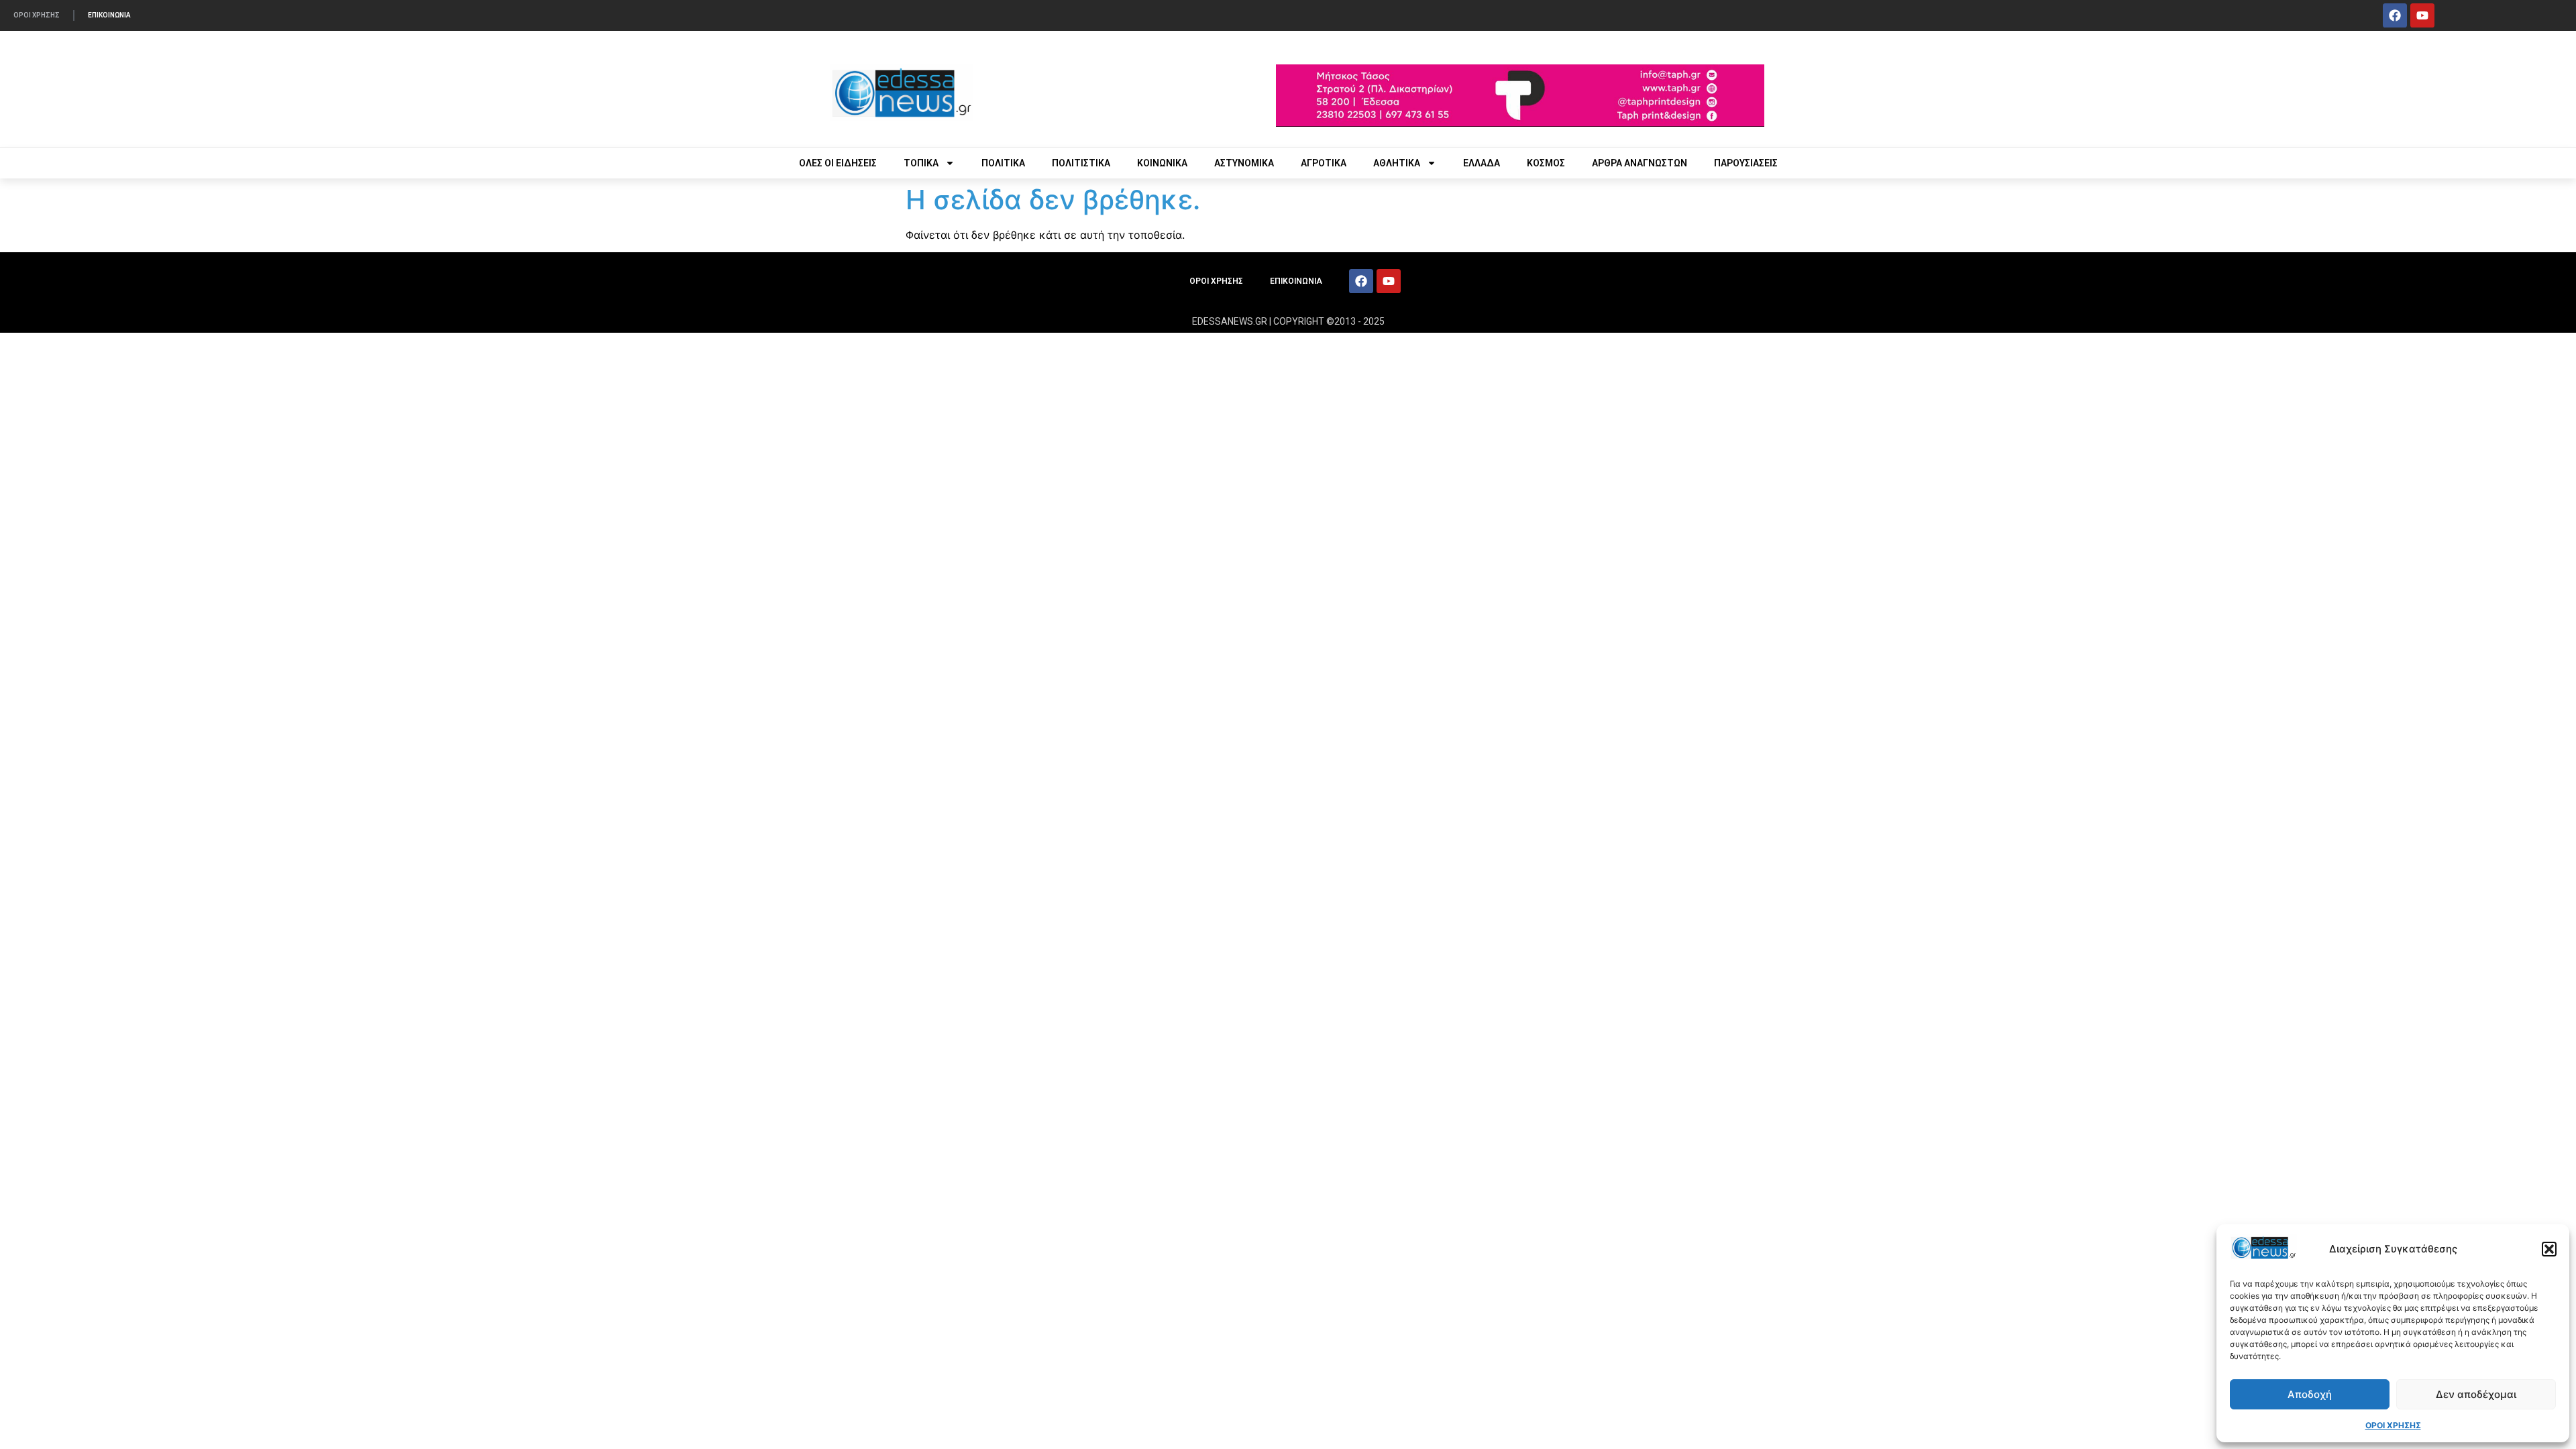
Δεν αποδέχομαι (2476, 1394)
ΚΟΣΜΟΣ (1546, 163)
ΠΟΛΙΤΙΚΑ (1003, 163)
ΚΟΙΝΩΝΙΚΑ (1162, 163)
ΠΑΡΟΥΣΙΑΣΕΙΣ (1746, 163)
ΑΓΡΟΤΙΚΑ (1324, 163)
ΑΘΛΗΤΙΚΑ (1397, 163)
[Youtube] (2422, 15)
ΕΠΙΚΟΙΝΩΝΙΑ (109, 15)
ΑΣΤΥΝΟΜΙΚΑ (1244, 163)
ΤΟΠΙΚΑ (921, 163)
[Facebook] (2395, 15)
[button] (2549, 1249)
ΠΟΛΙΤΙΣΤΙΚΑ (1081, 163)
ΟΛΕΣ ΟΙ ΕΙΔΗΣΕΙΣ (838, 163)
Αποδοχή (2310, 1394)
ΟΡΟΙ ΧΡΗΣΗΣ (2393, 1425)
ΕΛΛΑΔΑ (1482, 163)
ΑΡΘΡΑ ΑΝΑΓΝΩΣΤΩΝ (1640, 163)
